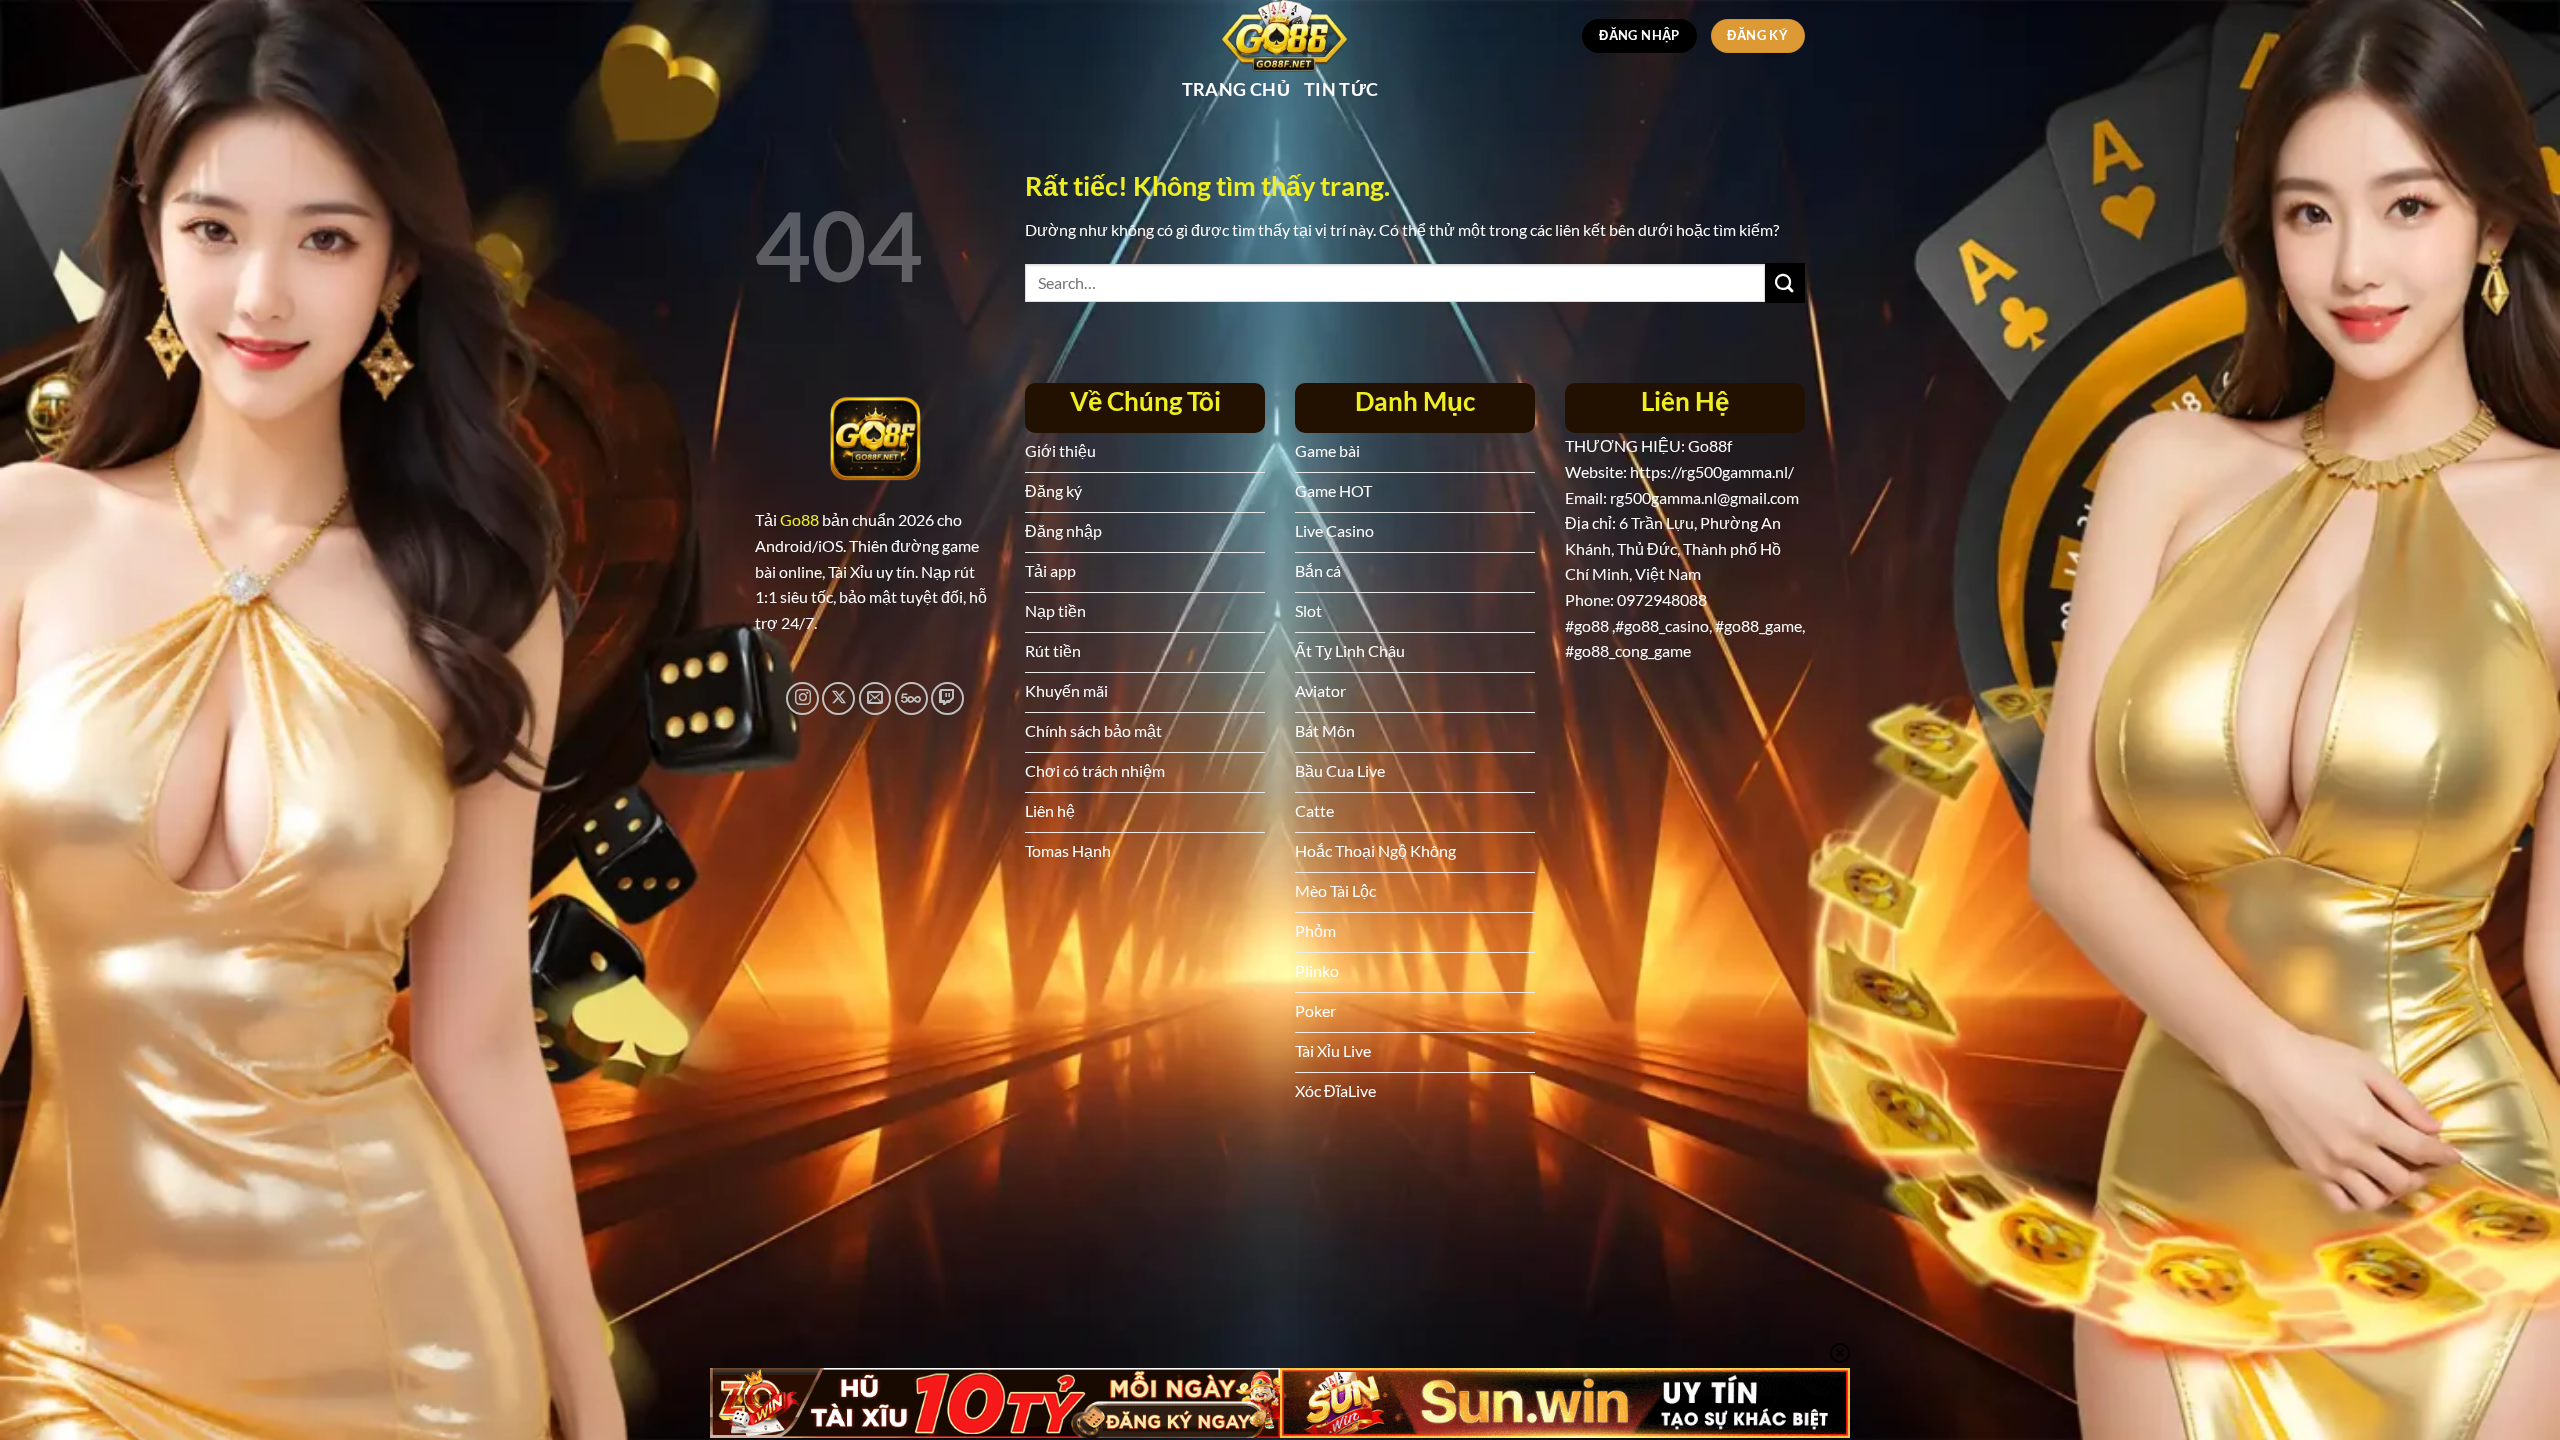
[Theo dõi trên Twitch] (947, 698)
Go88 (799, 519)
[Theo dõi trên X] (838, 698)
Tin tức (1341, 89)
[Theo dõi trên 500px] (911, 698)
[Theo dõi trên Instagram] (802, 698)
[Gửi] (1785, 282)
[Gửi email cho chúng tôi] (875, 698)
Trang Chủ (1236, 89)
